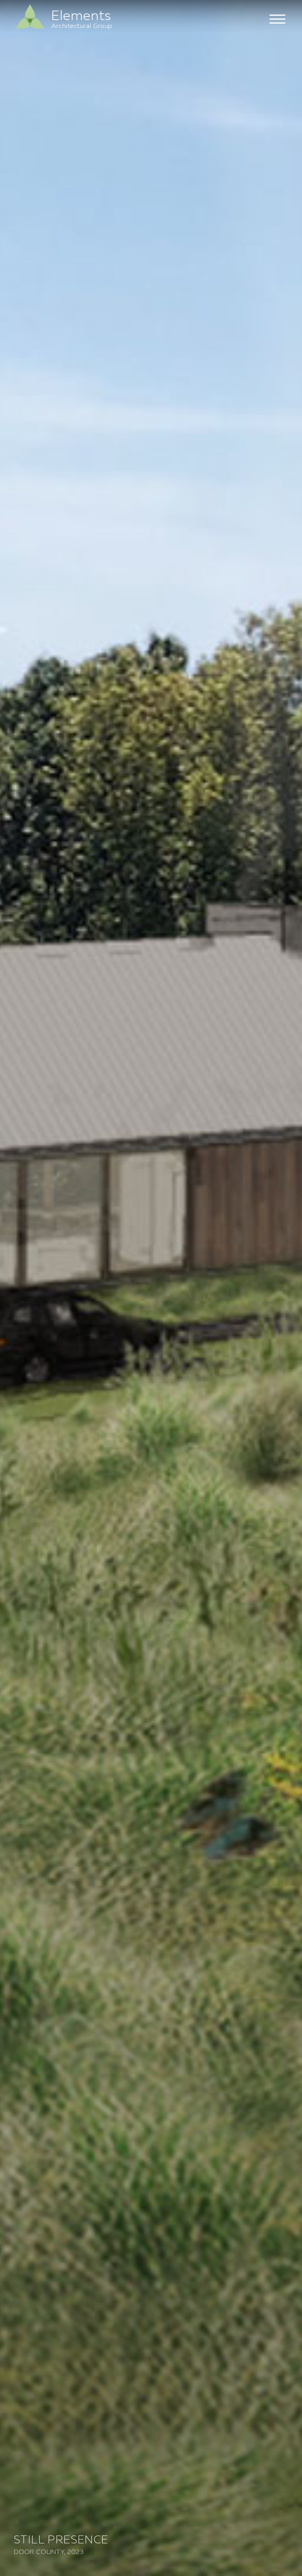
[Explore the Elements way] (30, 28)
